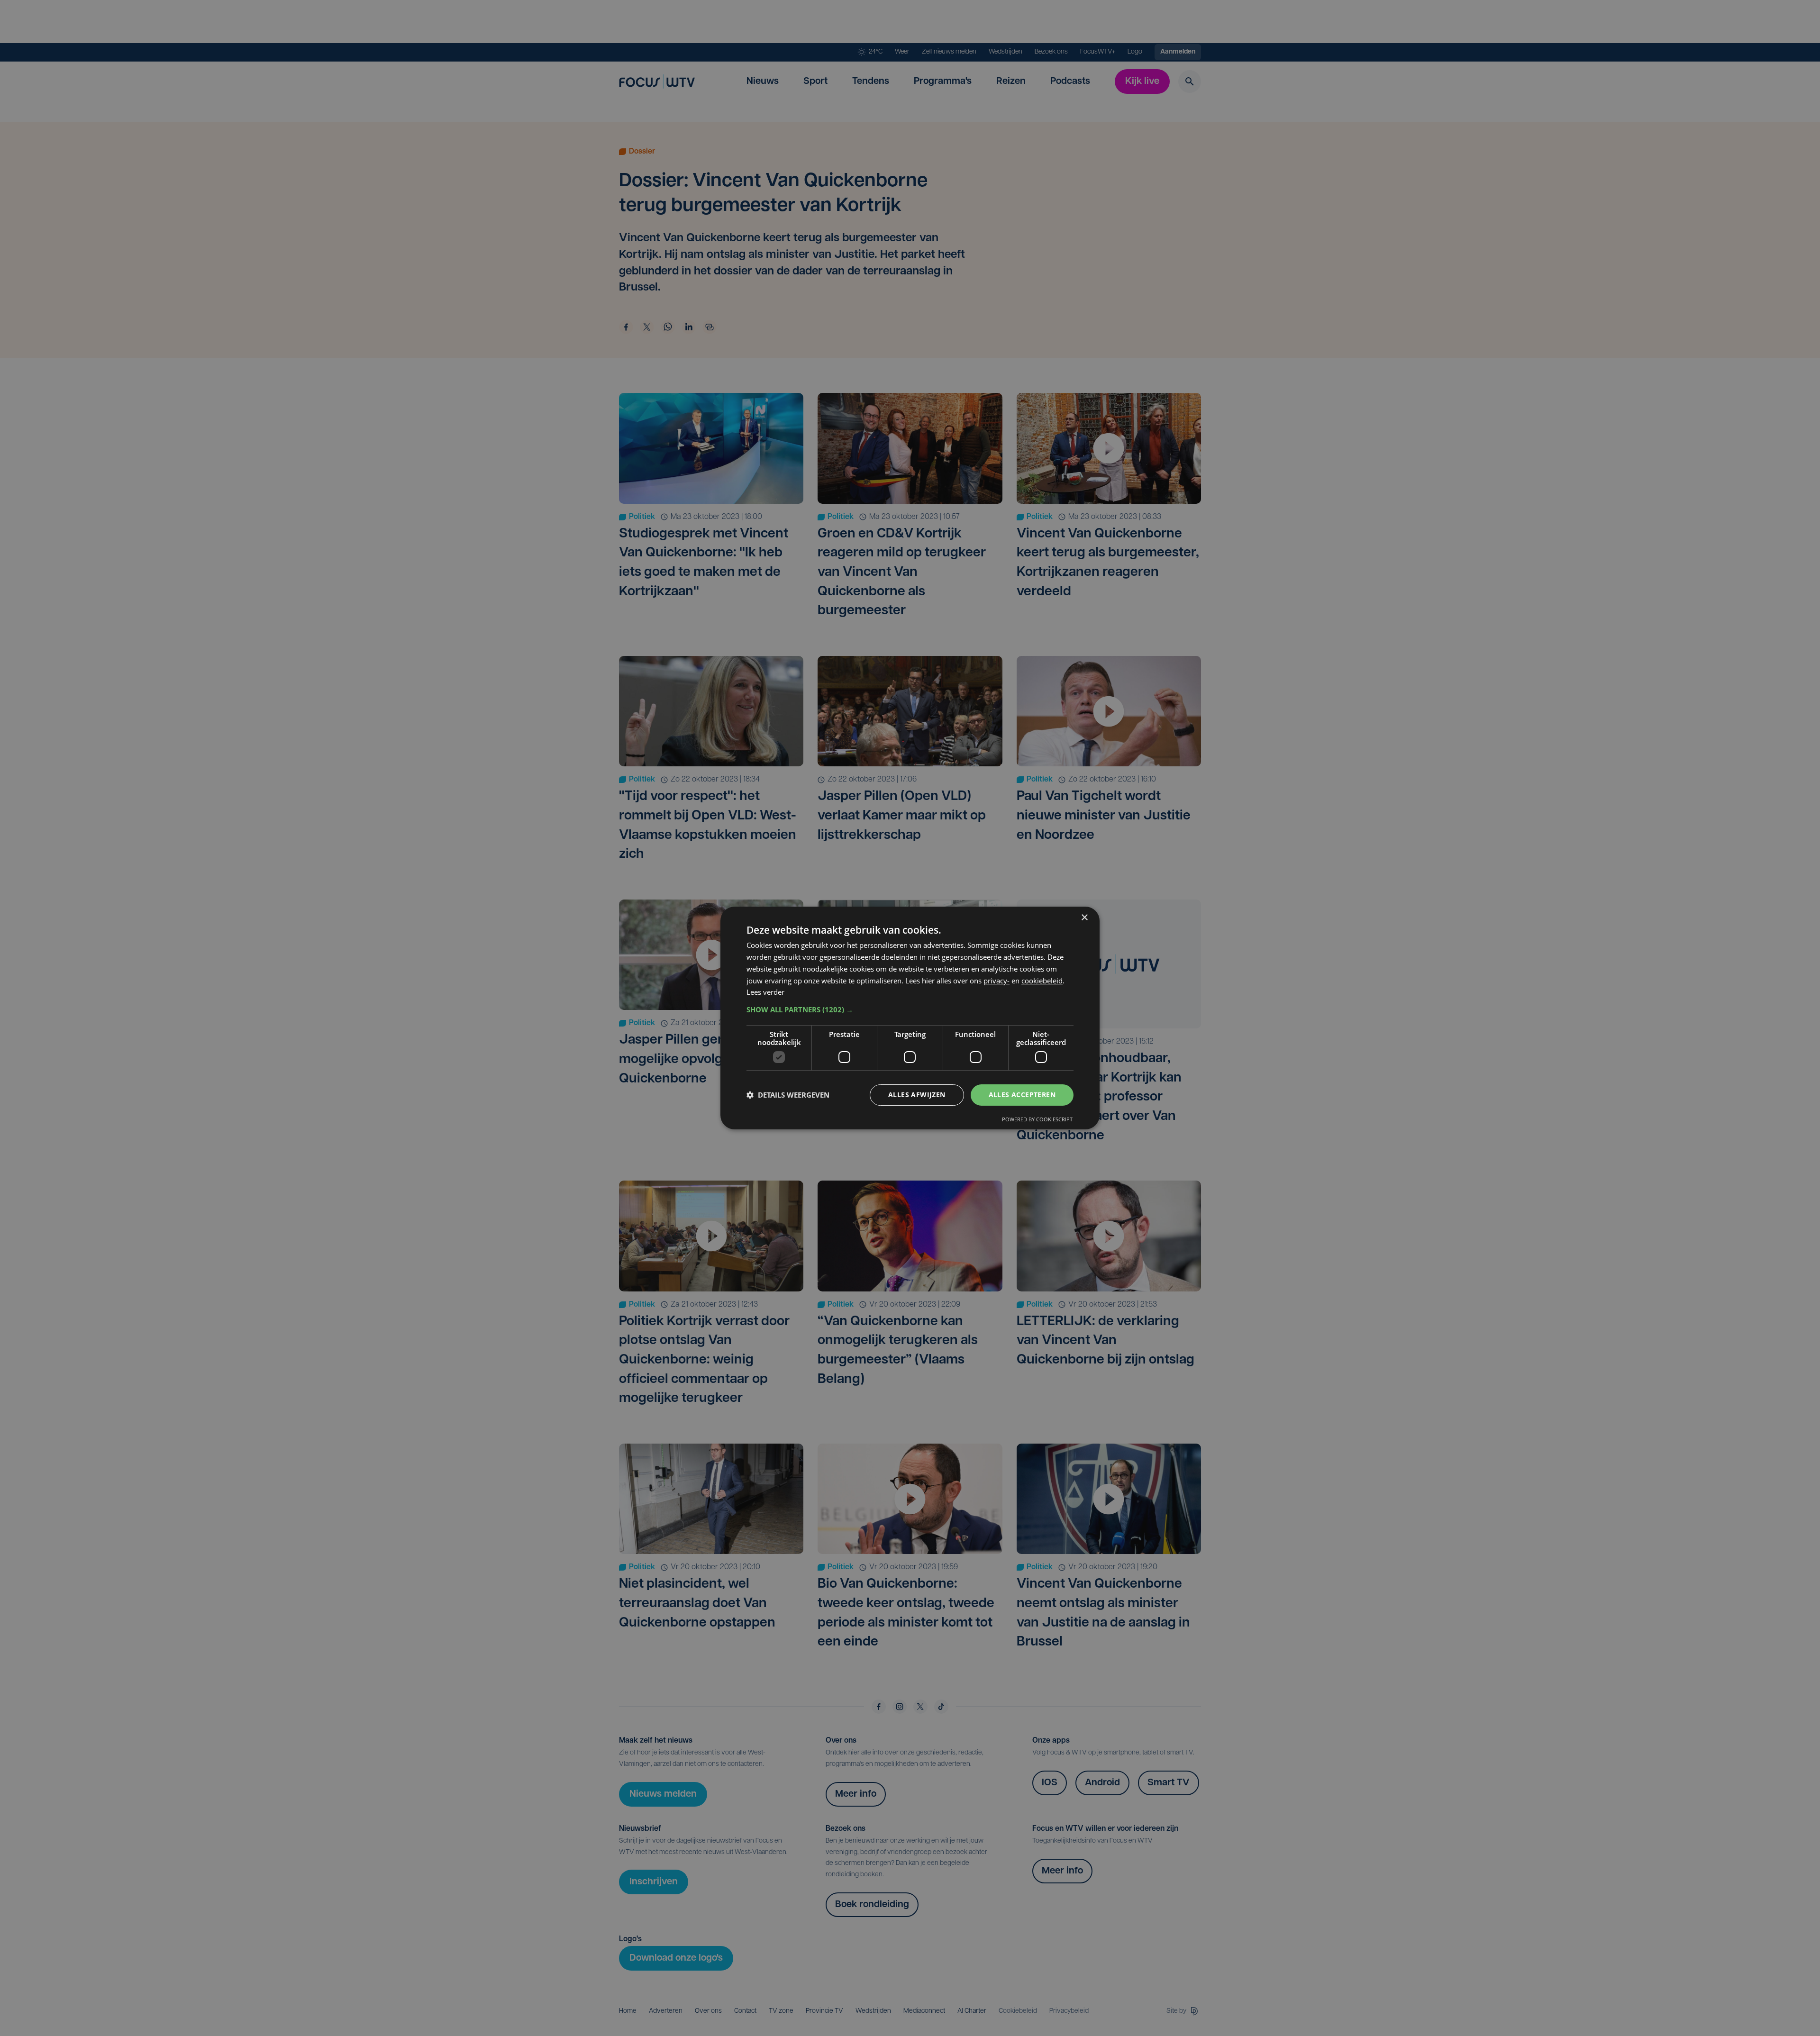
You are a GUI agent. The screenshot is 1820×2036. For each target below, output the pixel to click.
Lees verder (765, 992)
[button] (910, 1009)
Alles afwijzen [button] (917, 1095)
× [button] (1084, 918)
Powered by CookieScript (1037, 1119)
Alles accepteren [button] (1022, 1095)
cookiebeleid (1042, 981)
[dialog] (910, 1018)
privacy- (996, 981)
